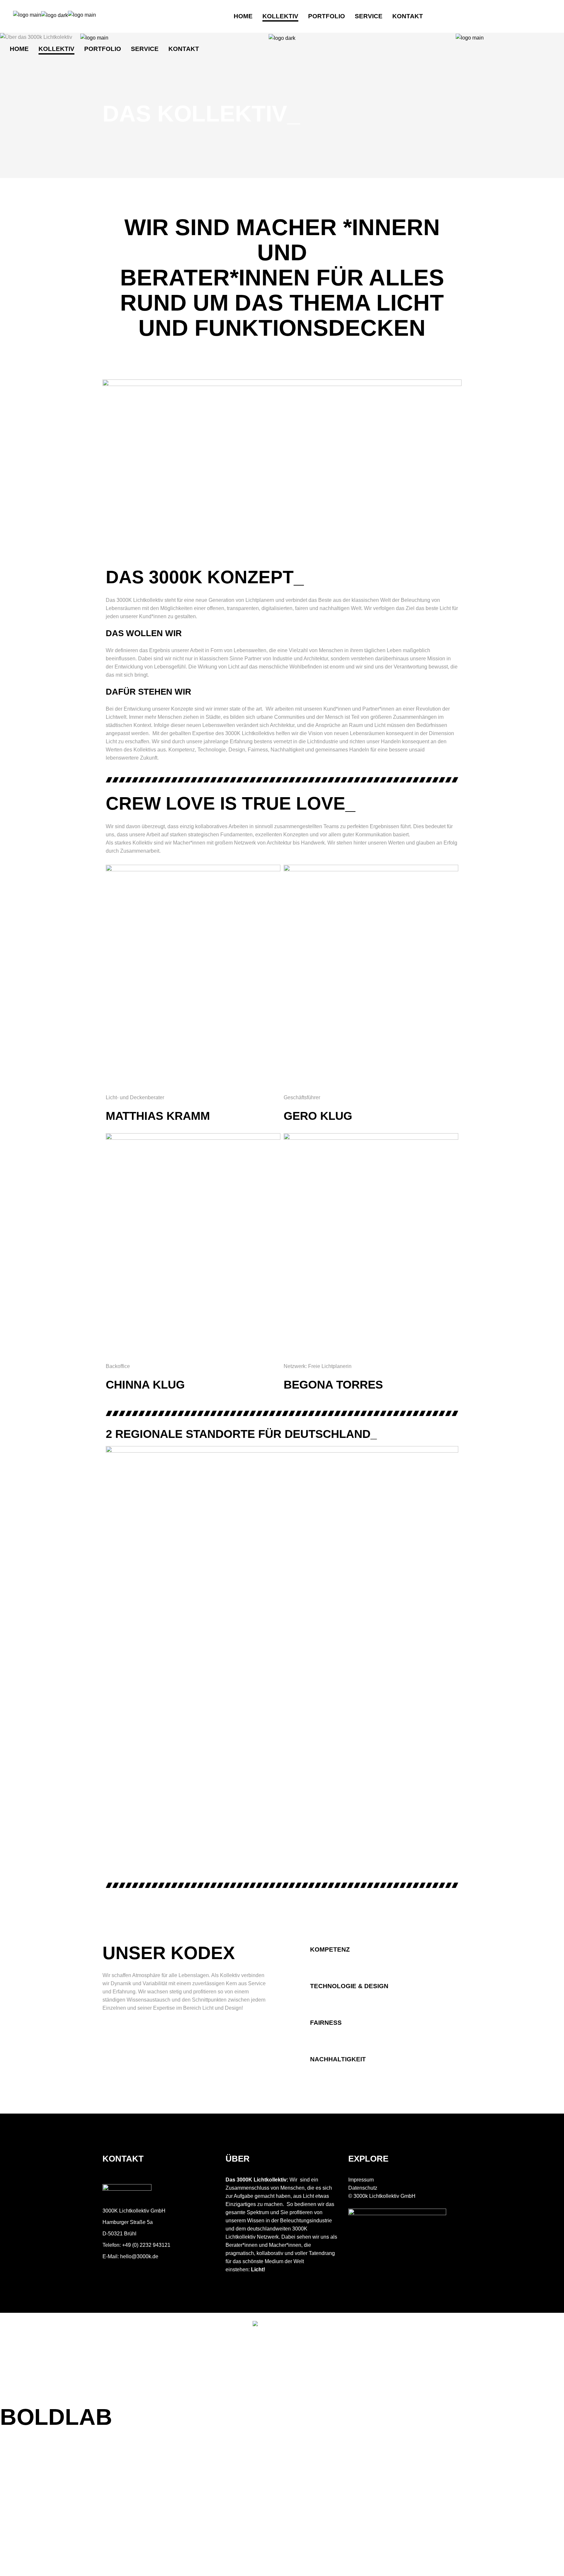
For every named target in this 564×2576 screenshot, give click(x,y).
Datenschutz (363, 2188)
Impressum (361, 2180)
